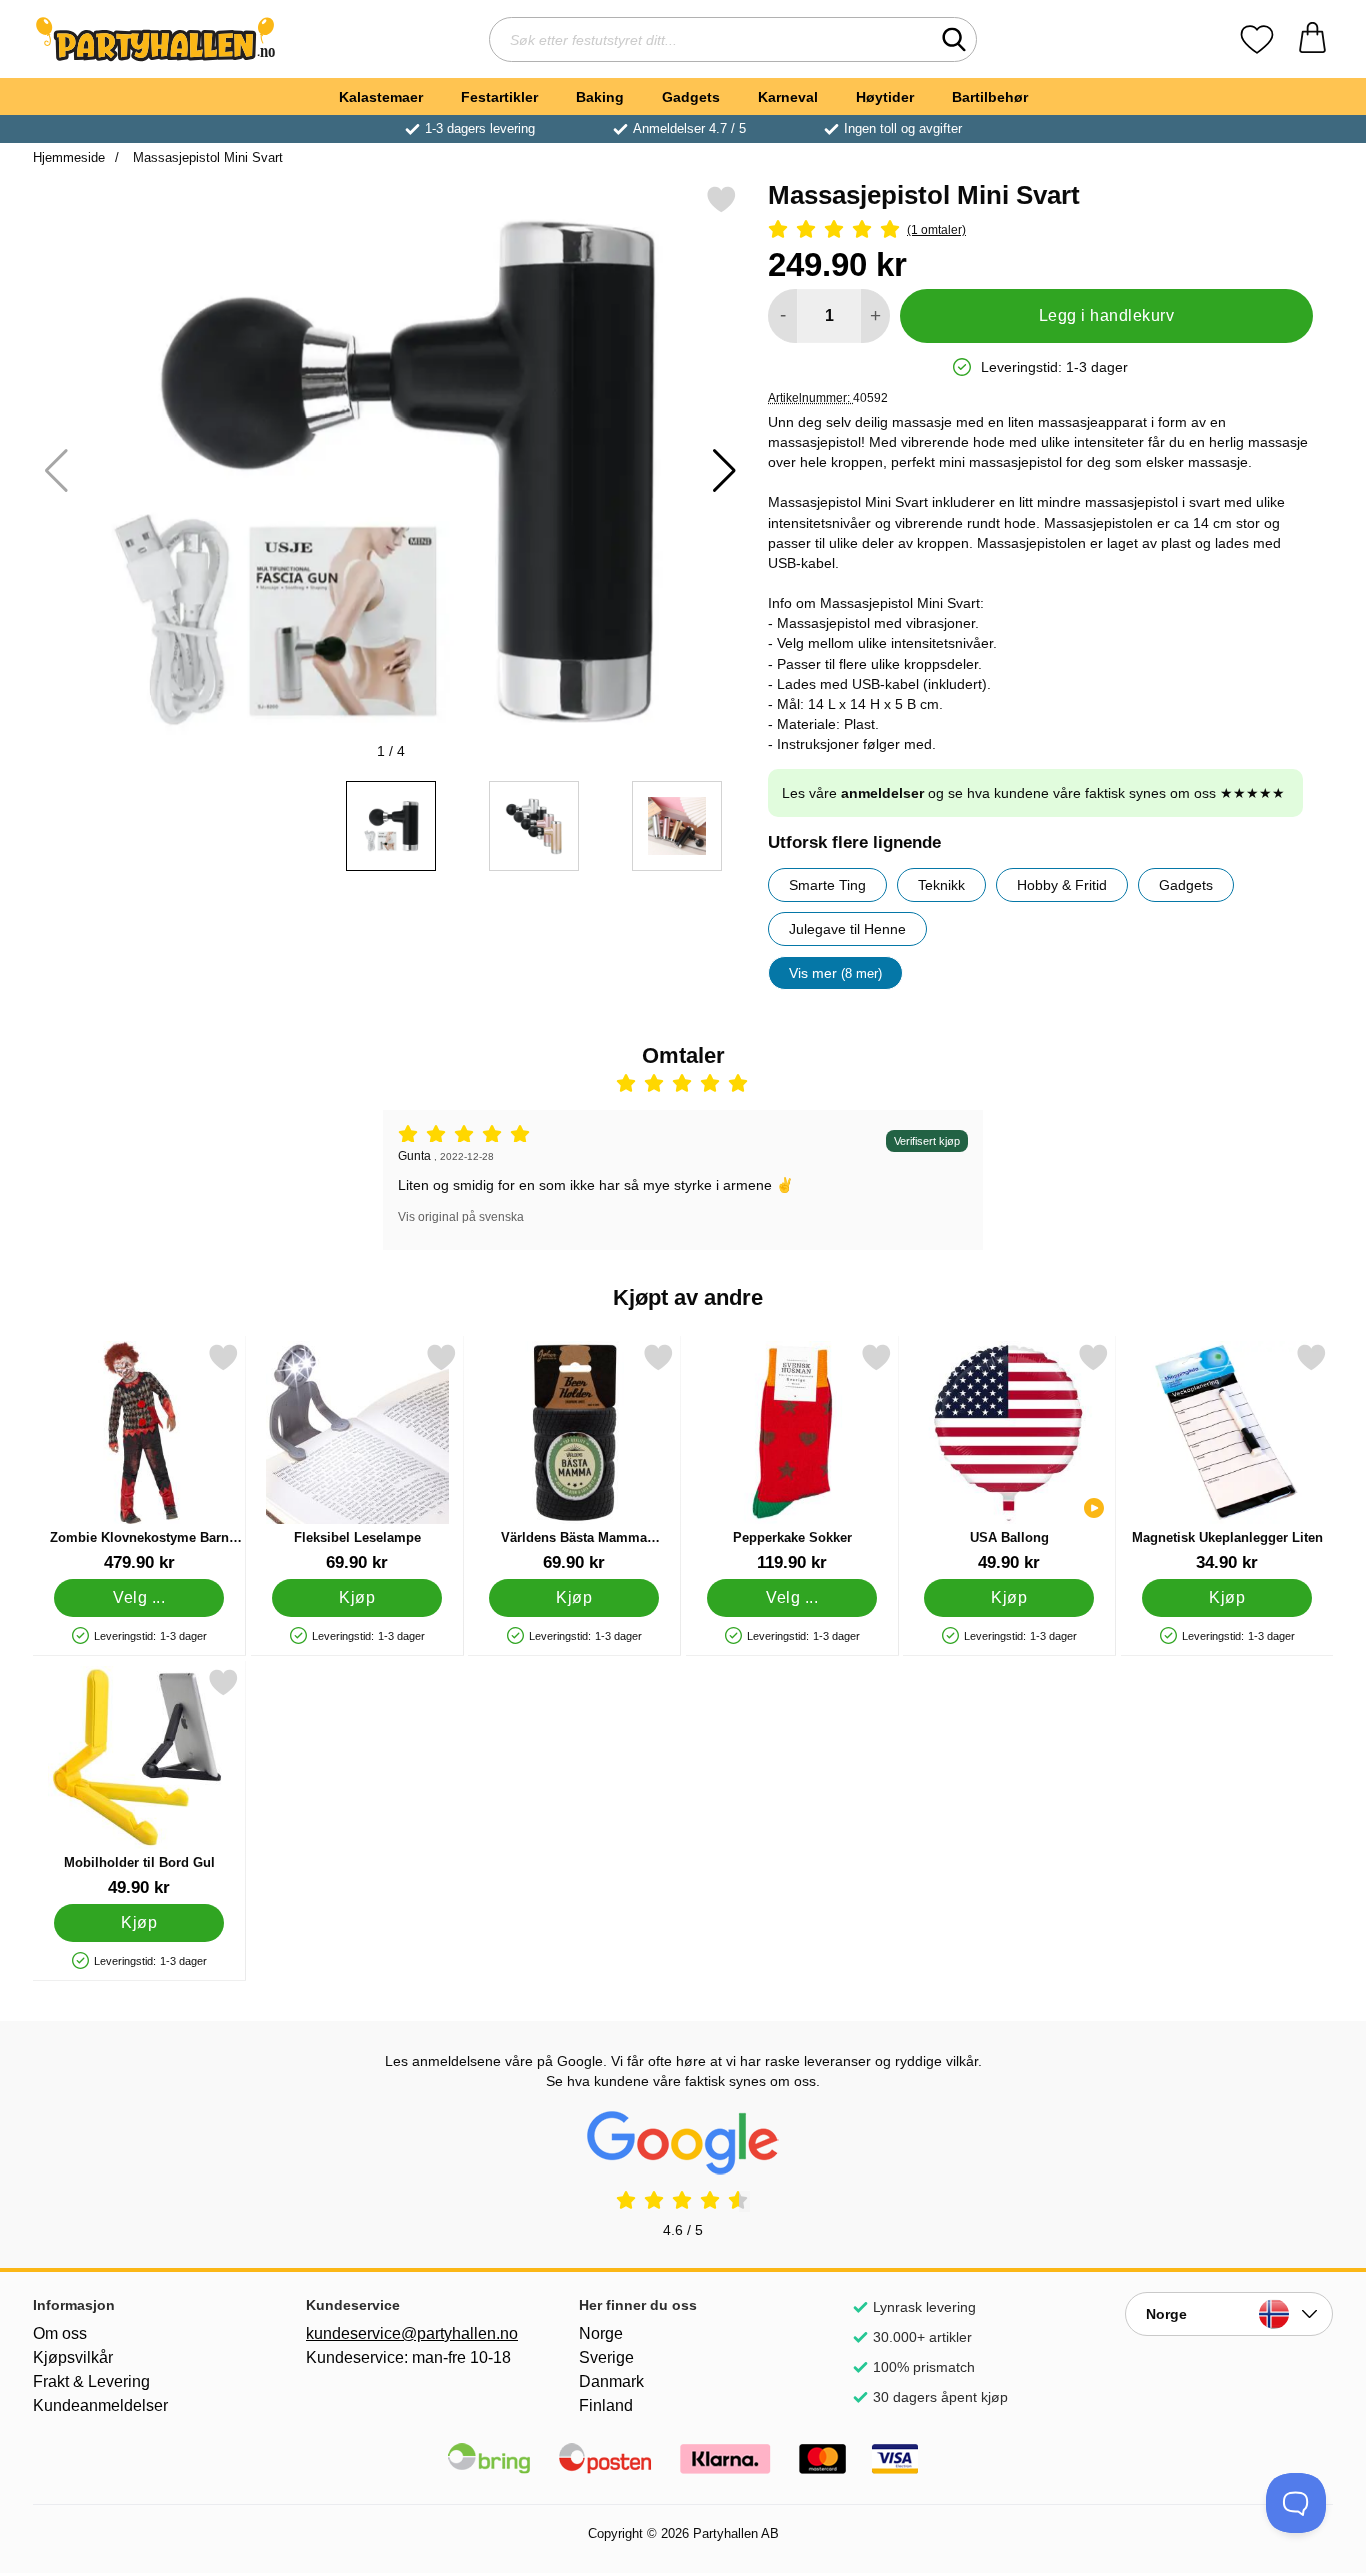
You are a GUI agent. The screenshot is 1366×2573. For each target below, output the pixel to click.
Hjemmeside (69, 157)
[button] (724, 471)
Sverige (606, 2357)
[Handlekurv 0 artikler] (1312, 39)
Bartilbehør (990, 97)
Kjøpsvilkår (73, 2357)
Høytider (885, 97)
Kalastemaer (381, 97)
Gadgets (691, 97)
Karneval (788, 97)
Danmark (611, 2381)
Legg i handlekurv (1106, 315)
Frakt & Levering (91, 2381)
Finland (606, 2405)
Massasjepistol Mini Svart (206, 157)
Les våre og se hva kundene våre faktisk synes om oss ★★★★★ (1033, 793)
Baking (600, 97)
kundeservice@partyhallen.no (410, 2333)
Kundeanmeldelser (100, 2405)
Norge (601, 2333)
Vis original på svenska (461, 1217)
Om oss (60, 2333)
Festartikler (499, 97)
